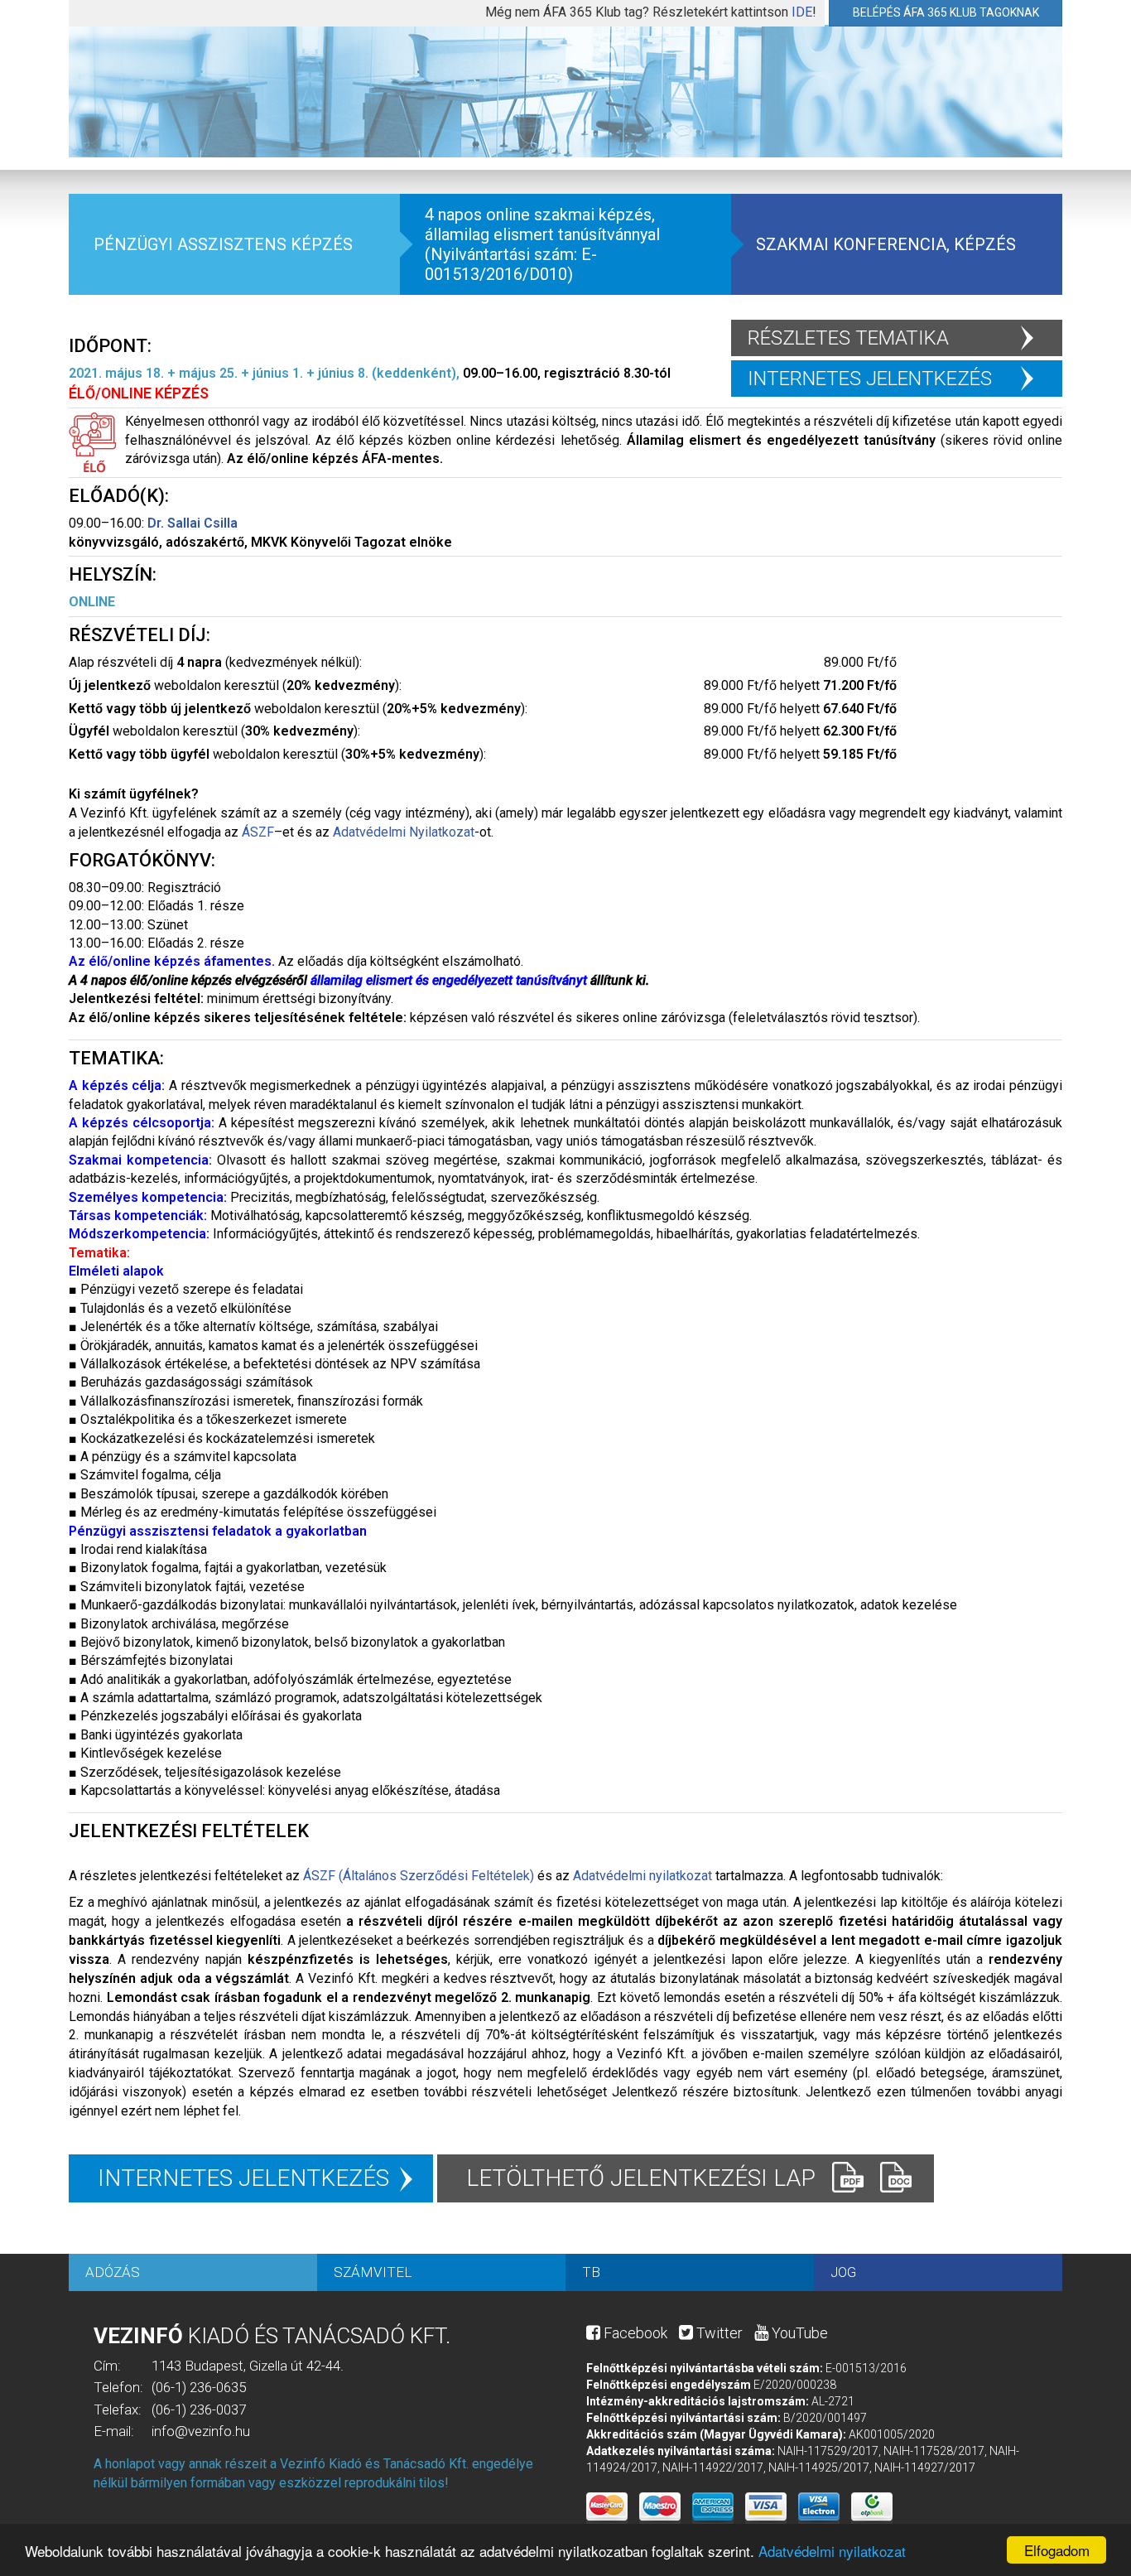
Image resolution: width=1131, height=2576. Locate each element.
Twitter (718, 2333)
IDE (802, 12)
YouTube (798, 2333)
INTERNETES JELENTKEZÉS (870, 379)
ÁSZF (258, 832)
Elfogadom (1057, 2550)
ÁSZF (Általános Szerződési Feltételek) (419, 1876)
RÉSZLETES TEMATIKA (848, 338)
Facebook (634, 2333)
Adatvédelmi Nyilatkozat (404, 832)
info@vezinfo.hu (201, 2431)
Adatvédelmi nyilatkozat (832, 2551)
